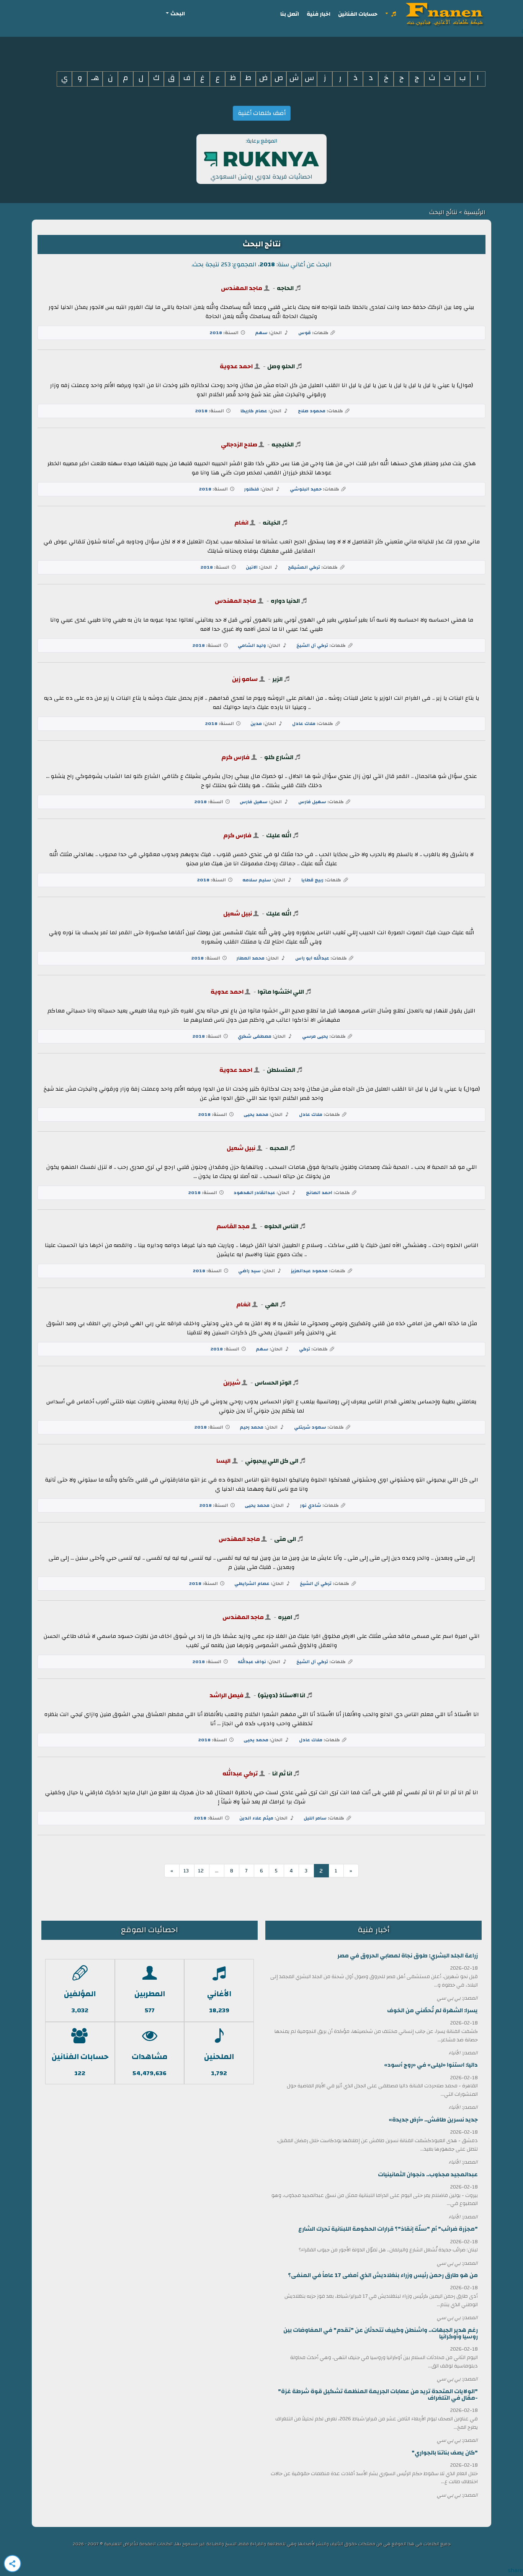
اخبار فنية (319, 14)
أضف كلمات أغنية (262, 113)
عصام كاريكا (254, 411)
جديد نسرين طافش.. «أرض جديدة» (433, 2120)
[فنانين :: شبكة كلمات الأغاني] (446, 14)
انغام (241, 523)
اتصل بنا (290, 14)
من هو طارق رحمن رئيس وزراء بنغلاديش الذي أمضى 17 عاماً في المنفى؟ (383, 2275)
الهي (272, 1304)
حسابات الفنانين (358, 14)
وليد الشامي (252, 645)
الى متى (285, 1539)
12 (201, 1871)
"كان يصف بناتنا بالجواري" (445, 2453)
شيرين (232, 1383)
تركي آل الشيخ (312, 645)
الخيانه (271, 523)
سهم (261, 333)
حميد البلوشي (306, 489)
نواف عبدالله (252, 1662)
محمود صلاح (312, 411)
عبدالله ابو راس (312, 958)
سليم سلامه (257, 880)
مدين (256, 724)
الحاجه (285, 288)
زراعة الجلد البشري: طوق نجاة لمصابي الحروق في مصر (408, 1956)
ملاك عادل (304, 724)
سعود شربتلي (310, 1427)
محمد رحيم (252, 1427)
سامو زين (245, 679)
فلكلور (252, 489)
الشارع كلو (279, 757)
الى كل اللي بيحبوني (272, 1461)
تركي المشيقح (304, 567)
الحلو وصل (281, 366)
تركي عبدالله (240, 1774)
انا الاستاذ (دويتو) (281, 1695)
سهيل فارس (312, 802)
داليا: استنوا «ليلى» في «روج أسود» (431, 2065)
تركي (305, 1349)
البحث (178, 14)
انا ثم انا (282, 1774)
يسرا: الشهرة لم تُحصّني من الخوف (432, 2011)
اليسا (223, 1461)
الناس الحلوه (281, 1226)
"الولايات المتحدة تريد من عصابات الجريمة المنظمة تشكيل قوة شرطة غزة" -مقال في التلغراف (378, 2395)
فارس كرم (235, 757)
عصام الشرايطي (252, 1583)
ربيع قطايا (312, 880)
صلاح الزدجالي (239, 445)
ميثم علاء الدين (256, 1818)
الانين (252, 567)
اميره (285, 1617)
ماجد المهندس (242, 288)
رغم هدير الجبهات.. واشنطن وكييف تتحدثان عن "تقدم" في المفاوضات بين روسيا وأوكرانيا (381, 2333)
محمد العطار (251, 958)
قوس (305, 333)
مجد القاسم (233, 1226)
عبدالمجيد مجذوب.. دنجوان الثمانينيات (428, 2175)
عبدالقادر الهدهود (254, 1193)
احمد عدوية (236, 366)
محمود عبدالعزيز (309, 1271)
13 (186, 1871)
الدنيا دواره (285, 601)
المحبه (279, 1148)
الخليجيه (283, 445)
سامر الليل (315, 1818)
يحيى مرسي (315, 1036)
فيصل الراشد (226, 1695)
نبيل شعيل (238, 914)
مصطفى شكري (255, 1036)
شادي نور (311, 1505)
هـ (95, 78)
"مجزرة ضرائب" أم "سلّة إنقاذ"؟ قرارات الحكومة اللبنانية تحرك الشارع (388, 2229)
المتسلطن (281, 1070)
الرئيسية (474, 212)
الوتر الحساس (273, 1383)
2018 (216, 333)
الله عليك (279, 835)
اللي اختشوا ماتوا (281, 992)
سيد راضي (249, 1271)
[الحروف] (391, 14)
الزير (277, 679)
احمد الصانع (319, 1193)
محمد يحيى (256, 1114)
